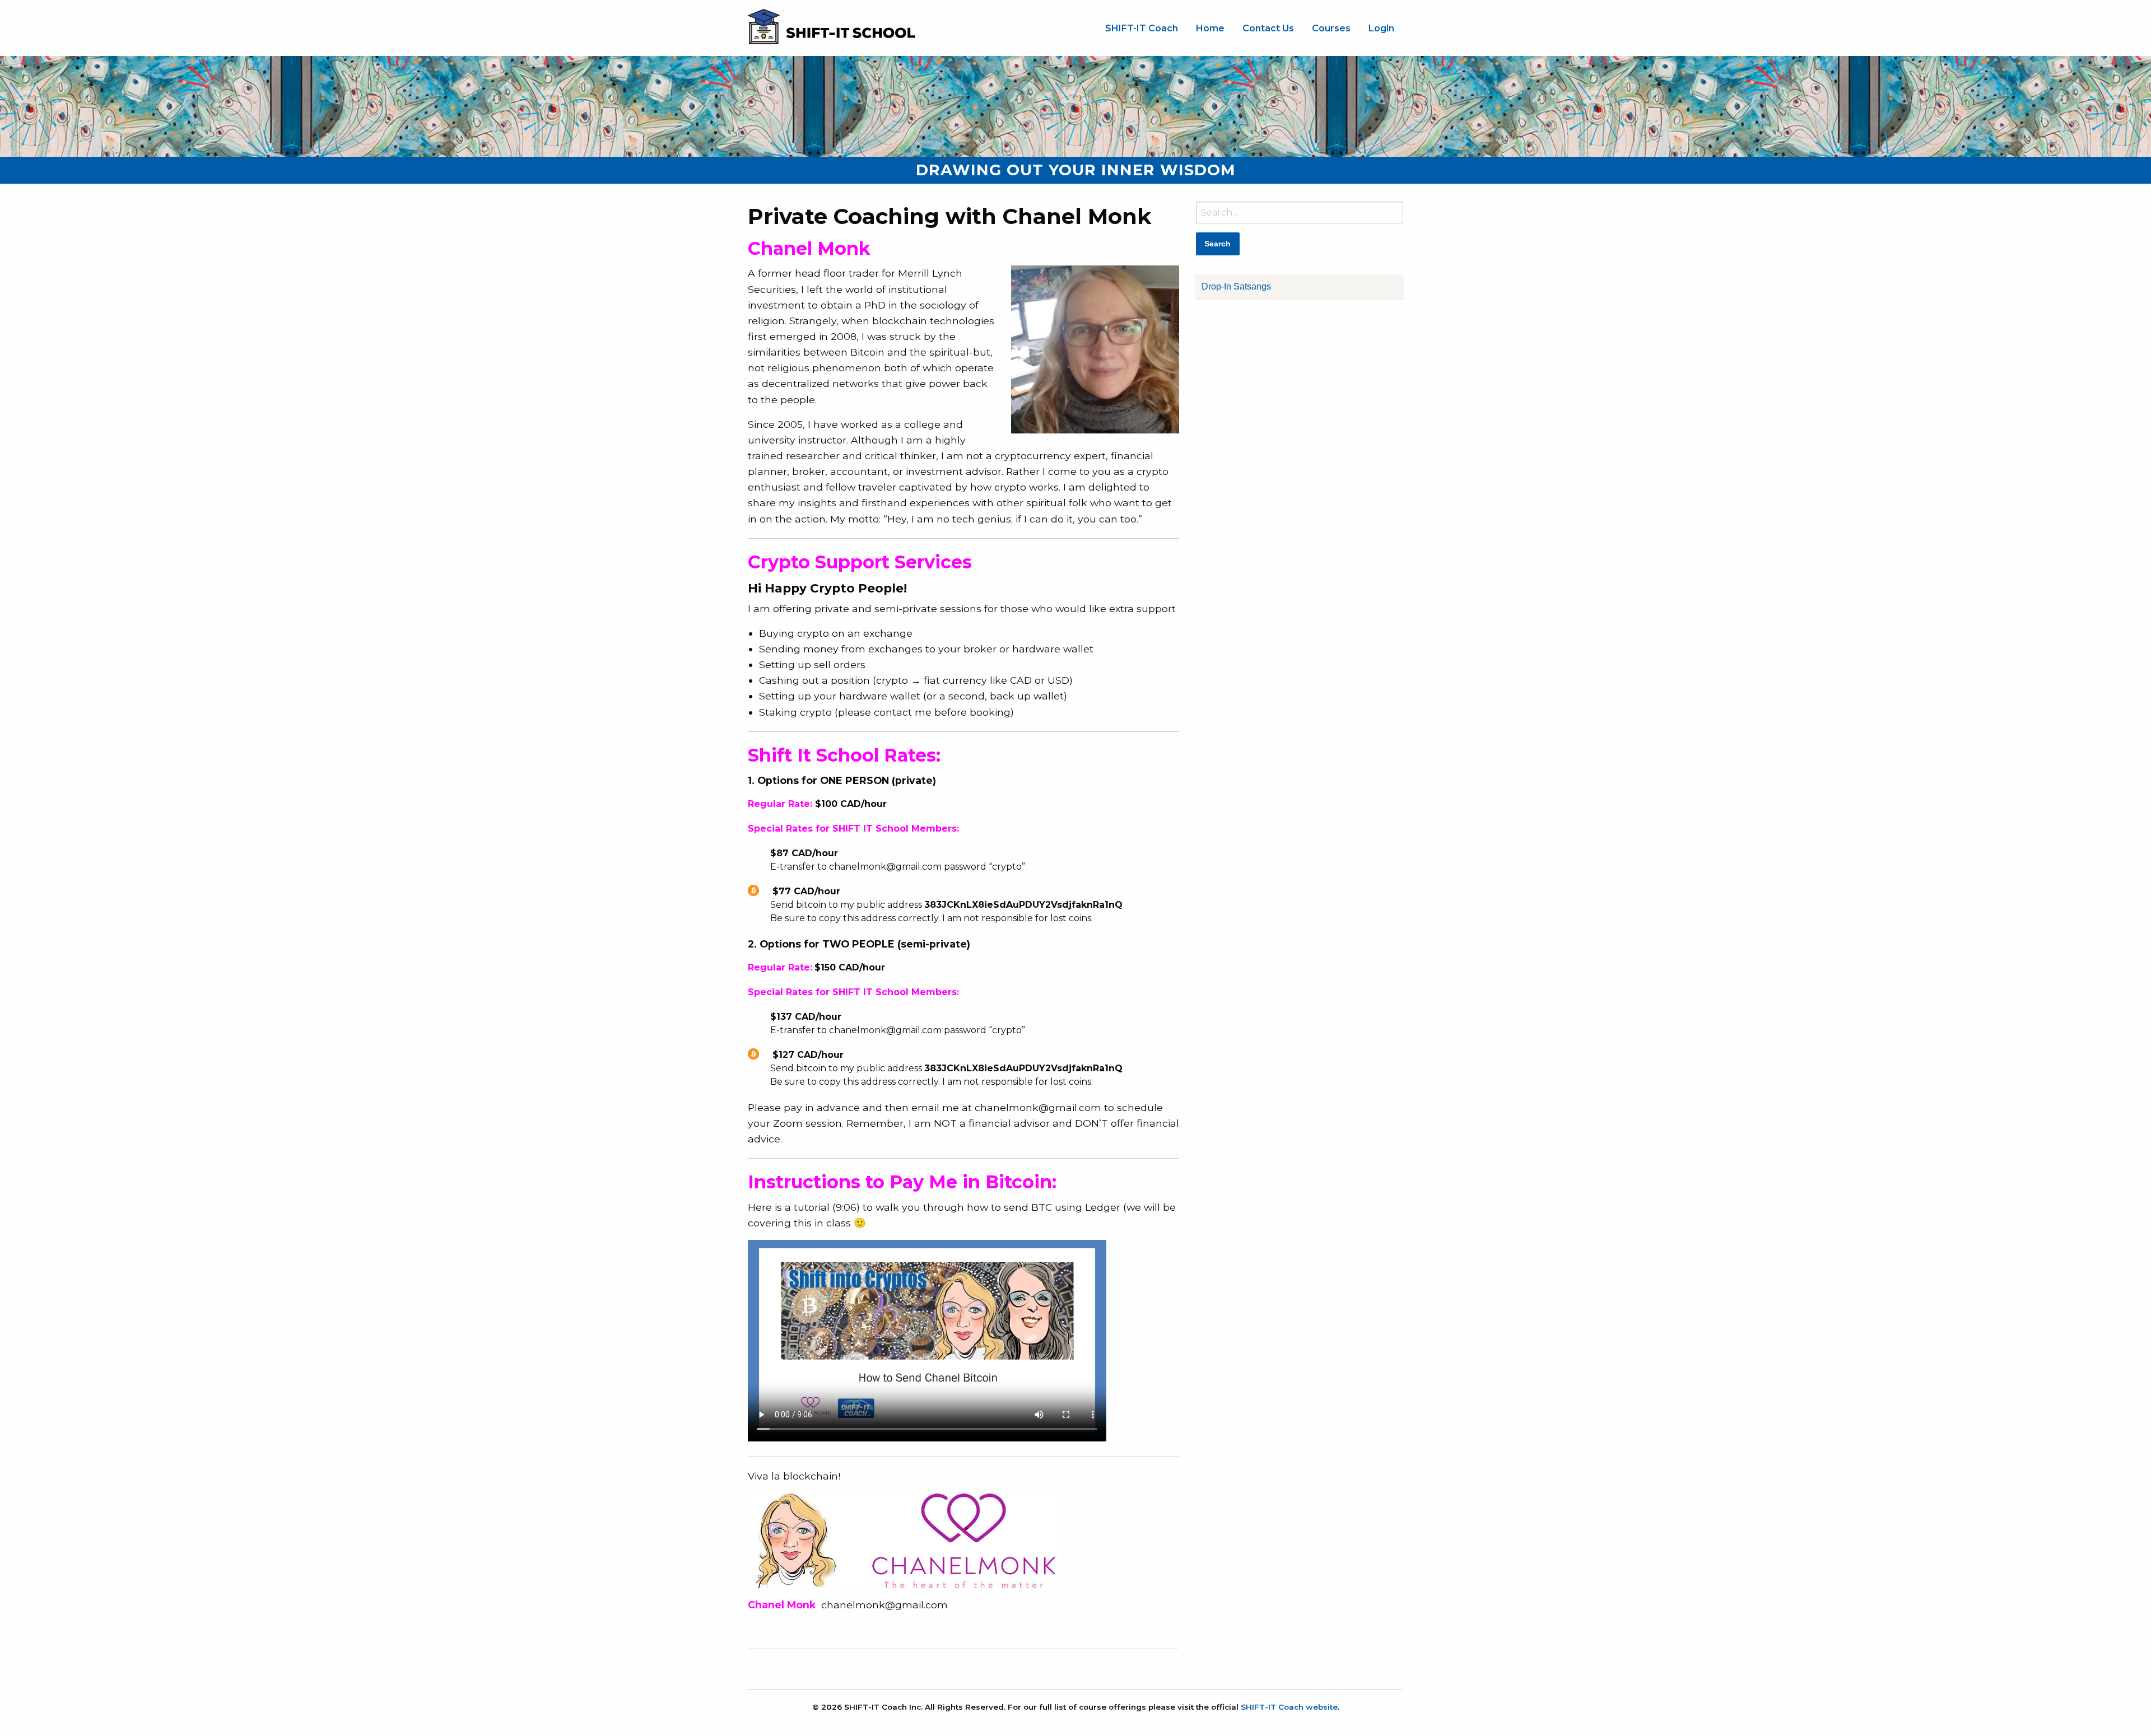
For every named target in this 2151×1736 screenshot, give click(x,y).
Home (1210, 28)
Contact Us (1268, 28)
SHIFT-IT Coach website (1289, 1707)
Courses (1331, 28)
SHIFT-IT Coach (1142, 28)
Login (1381, 28)
